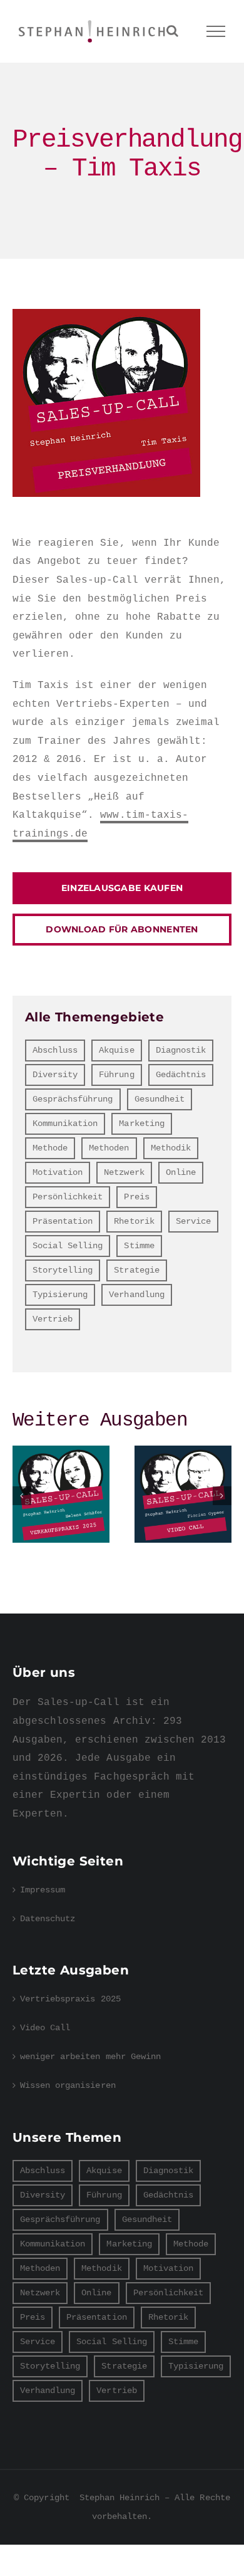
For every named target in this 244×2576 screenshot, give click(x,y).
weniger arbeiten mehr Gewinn (90, 2057)
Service (193, 1221)
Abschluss (55, 1050)
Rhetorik (134, 1221)
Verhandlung (136, 1295)
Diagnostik (181, 1050)
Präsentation (63, 1221)
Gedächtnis (181, 1075)
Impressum (43, 1890)
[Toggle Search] (172, 31)
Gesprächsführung (73, 1099)
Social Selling (68, 1246)
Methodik (171, 1148)
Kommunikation (65, 1124)
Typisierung (60, 1295)
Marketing (141, 1124)
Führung (116, 1075)
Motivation (58, 1172)
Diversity (55, 1075)
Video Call (183, 1494)
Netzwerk (124, 1172)
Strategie (136, 1270)
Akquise (116, 1050)
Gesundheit (160, 1099)
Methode (50, 1148)
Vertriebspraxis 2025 (61, 1494)
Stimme (139, 1246)
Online (181, 1172)
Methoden (109, 1148)
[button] (22, 1496)
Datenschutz (48, 1919)
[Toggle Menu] (216, 31)
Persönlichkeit (68, 1197)
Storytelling (63, 1270)
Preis (136, 1197)
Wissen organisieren (68, 2085)
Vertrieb (53, 1319)
